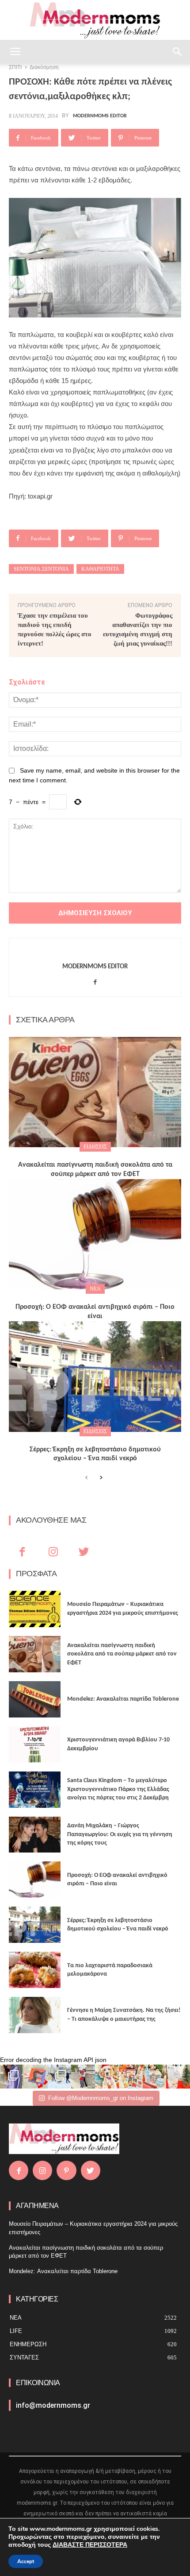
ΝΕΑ (95, 1289)
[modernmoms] (95, 21)
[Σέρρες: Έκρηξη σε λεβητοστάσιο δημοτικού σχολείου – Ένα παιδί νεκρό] (95, 1377)
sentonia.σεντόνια (41, 569)
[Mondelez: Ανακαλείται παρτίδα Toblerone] (35, 1699)
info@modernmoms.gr (53, 2405)
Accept (26, 2561)
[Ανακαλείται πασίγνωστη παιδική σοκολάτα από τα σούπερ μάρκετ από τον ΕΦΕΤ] (95, 1092)
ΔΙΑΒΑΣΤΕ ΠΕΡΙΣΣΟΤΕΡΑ (90, 2545)
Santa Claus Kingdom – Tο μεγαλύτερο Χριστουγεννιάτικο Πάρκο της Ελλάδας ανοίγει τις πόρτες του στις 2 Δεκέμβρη (118, 1789)
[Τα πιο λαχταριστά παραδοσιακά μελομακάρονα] (35, 1970)
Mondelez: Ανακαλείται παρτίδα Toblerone (123, 1699)
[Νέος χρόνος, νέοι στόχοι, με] (83, 2077)
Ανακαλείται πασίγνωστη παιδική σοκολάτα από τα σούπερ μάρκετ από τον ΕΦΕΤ (122, 1654)
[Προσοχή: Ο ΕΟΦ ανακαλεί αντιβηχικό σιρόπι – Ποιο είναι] (95, 1234)
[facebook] (95, 981)
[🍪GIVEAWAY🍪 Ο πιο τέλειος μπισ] (131, 2077)
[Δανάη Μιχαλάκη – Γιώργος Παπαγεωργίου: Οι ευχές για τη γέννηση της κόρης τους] (35, 1835)
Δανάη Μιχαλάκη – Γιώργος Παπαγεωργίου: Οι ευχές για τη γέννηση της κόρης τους (120, 1834)
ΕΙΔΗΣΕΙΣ (95, 1147)
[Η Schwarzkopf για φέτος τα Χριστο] (155, 2077)
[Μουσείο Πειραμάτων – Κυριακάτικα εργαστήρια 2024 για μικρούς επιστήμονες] (35, 1609)
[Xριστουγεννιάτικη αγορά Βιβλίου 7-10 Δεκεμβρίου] (35, 1744)
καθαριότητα (100, 569)
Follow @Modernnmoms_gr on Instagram (101, 2098)
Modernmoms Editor (100, 116)
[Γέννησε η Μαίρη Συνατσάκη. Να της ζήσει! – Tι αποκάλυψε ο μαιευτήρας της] (35, 2015)
